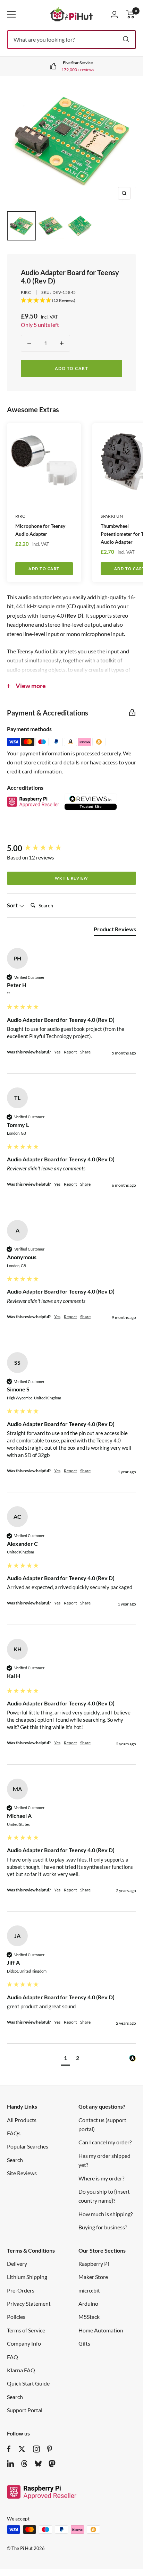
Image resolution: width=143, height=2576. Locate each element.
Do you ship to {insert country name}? (104, 2196)
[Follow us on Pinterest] (49, 2449)
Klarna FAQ (21, 2370)
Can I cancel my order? (105, 2142)
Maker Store (93, 2277)
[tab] (115, 931)
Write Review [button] (72, 878)
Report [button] (70, 1052)
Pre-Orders (21, 2290)
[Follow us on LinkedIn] (10, 2464)
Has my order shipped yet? (104, 2160)
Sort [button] (13, 905)
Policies (16, 2317)
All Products (22, 2120)
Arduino (88, 2303)
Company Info (24, 2343)
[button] (65, 2059)
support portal (79, 70)
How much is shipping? (106, 2214)
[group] (71, 849)
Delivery (17, 2264)
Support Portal (25, 2410)
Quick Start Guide (28, 2383)
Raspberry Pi (94, 2264)
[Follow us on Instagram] (36, 2449)
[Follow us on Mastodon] (52, 2464)
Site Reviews (22, 2173)
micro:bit (89, 2290)
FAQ (12, 2357)
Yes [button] (57, 1052)
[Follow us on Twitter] (22, 2449)
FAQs (14, 2133)
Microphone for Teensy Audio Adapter (40, 530)
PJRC (26, 292)
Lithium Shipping (27, 2277)
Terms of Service (26, 2330)
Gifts (84, 2343)
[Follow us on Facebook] (9, 2449)
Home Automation (101, 2330)
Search (15, 2160)
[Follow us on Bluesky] (38, 2464)
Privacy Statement (29, 2303)
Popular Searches (28, 2146)
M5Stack (89, 2317)
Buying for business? (103, 2227)
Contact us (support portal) (102, 2124)
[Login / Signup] (114, 14)
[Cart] (131, 14)
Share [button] (85, 1052)
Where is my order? (101, 2178)
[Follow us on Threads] (24, 2464)
